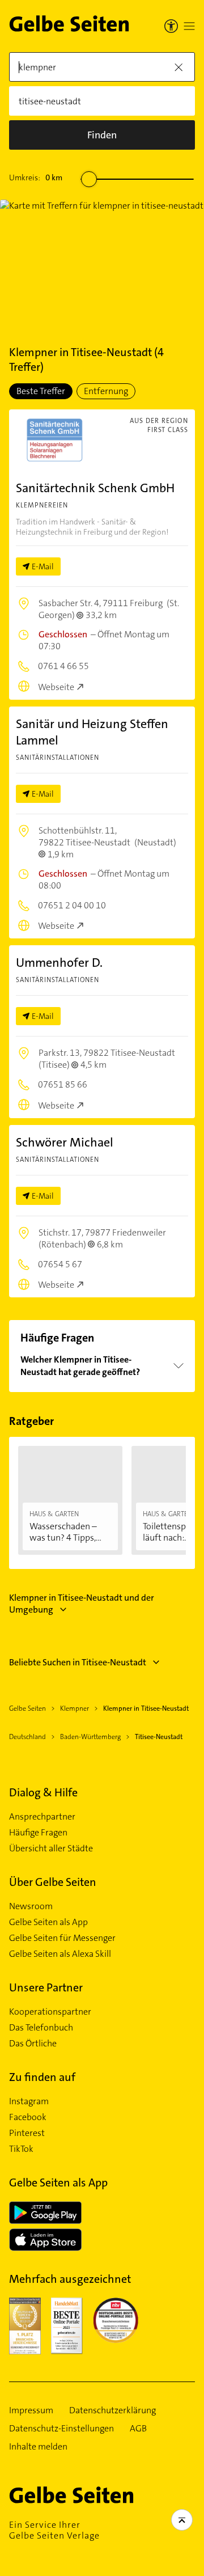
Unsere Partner (46, 1987)
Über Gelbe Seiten (53, 1882)
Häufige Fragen (38, 1833)
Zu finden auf (42, 2077)
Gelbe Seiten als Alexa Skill (60, 1954)
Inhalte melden (38, 2447)
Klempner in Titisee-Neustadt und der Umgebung (82, 1604)
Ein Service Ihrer (54, 2530)
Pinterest (27, 2133)
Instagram (29, 2101)
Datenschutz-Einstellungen (61, 2429)
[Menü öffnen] (189, 26)
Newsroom (31, 1906)
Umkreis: (36, 177)
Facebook (28, 2117)
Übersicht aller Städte (51, 1849)
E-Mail (43, 566)
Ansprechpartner (42, 1817)
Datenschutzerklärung (112, 2410)
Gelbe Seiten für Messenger (62, 1938)
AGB (138, 2429)
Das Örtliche (33, 2044)
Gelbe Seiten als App (48, 1922)
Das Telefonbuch (41, 2028)
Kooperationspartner (50, 2012)
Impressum (31, 2410)
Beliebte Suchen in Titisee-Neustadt (78, 1662)
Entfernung (106, 391)
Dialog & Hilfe (43, 1792)
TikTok (21, 2149)
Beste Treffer (41, 391)
